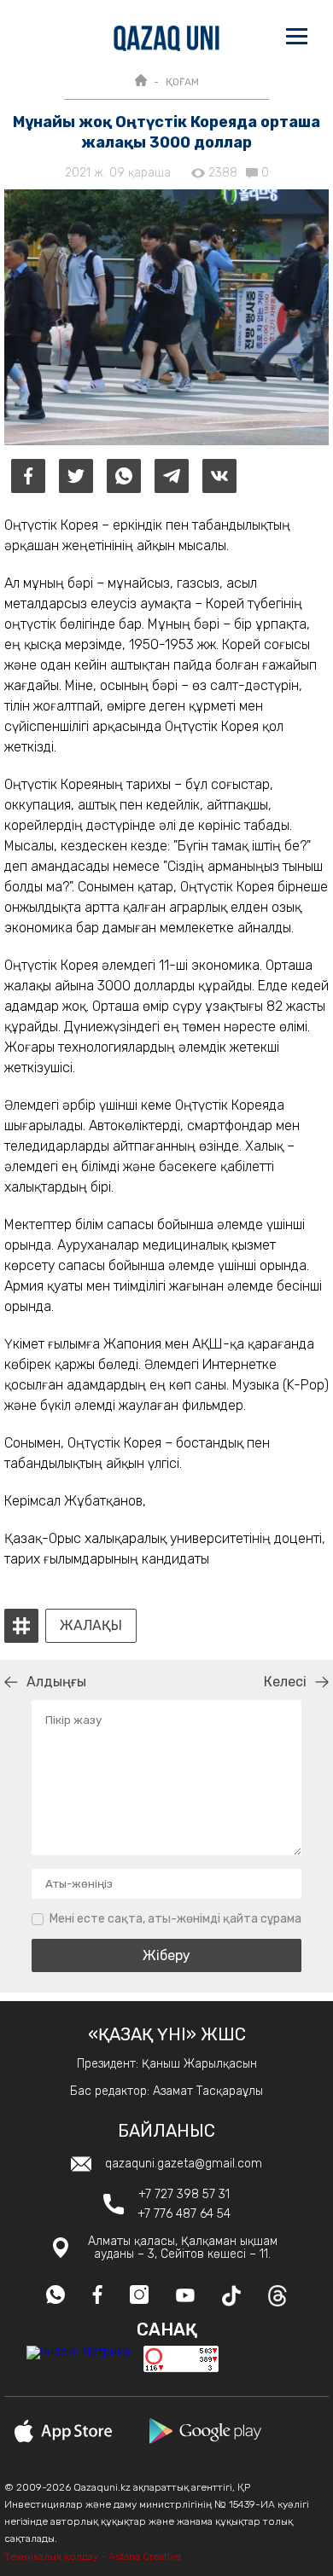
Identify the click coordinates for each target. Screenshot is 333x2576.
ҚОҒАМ (182, 82)
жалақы (91, 1626)
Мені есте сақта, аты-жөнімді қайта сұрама (175, 1919)
